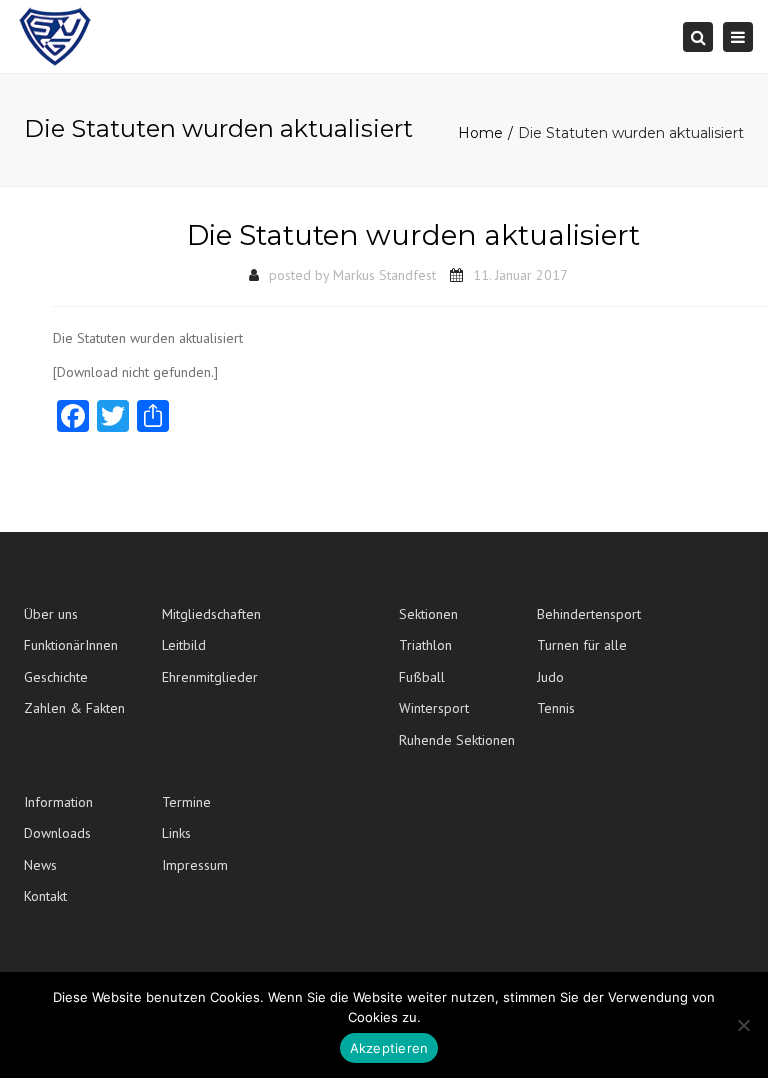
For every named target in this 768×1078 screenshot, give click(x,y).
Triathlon (425, 645)
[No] (743, 1025)
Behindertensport (589, 614)
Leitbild (184, 645)
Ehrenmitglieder (210, 677)
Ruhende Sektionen (457, 740)
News (40, 865)
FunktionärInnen (71, 645)
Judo (550, 677)
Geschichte (56, 677)
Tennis (556, 708)
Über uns (51, 614)
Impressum (195, 865)
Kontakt (45, 896)
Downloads (57, 833)
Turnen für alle (582, 645)
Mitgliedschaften (211, 614)
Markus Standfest (384, 275)
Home (480, 133)
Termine (186, 802)
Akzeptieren (389, 1048)
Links (176, 833)
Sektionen (428, 614)
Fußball (422, 677)
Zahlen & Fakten (74, 708)
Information (58, 802)
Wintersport (434, 708)
